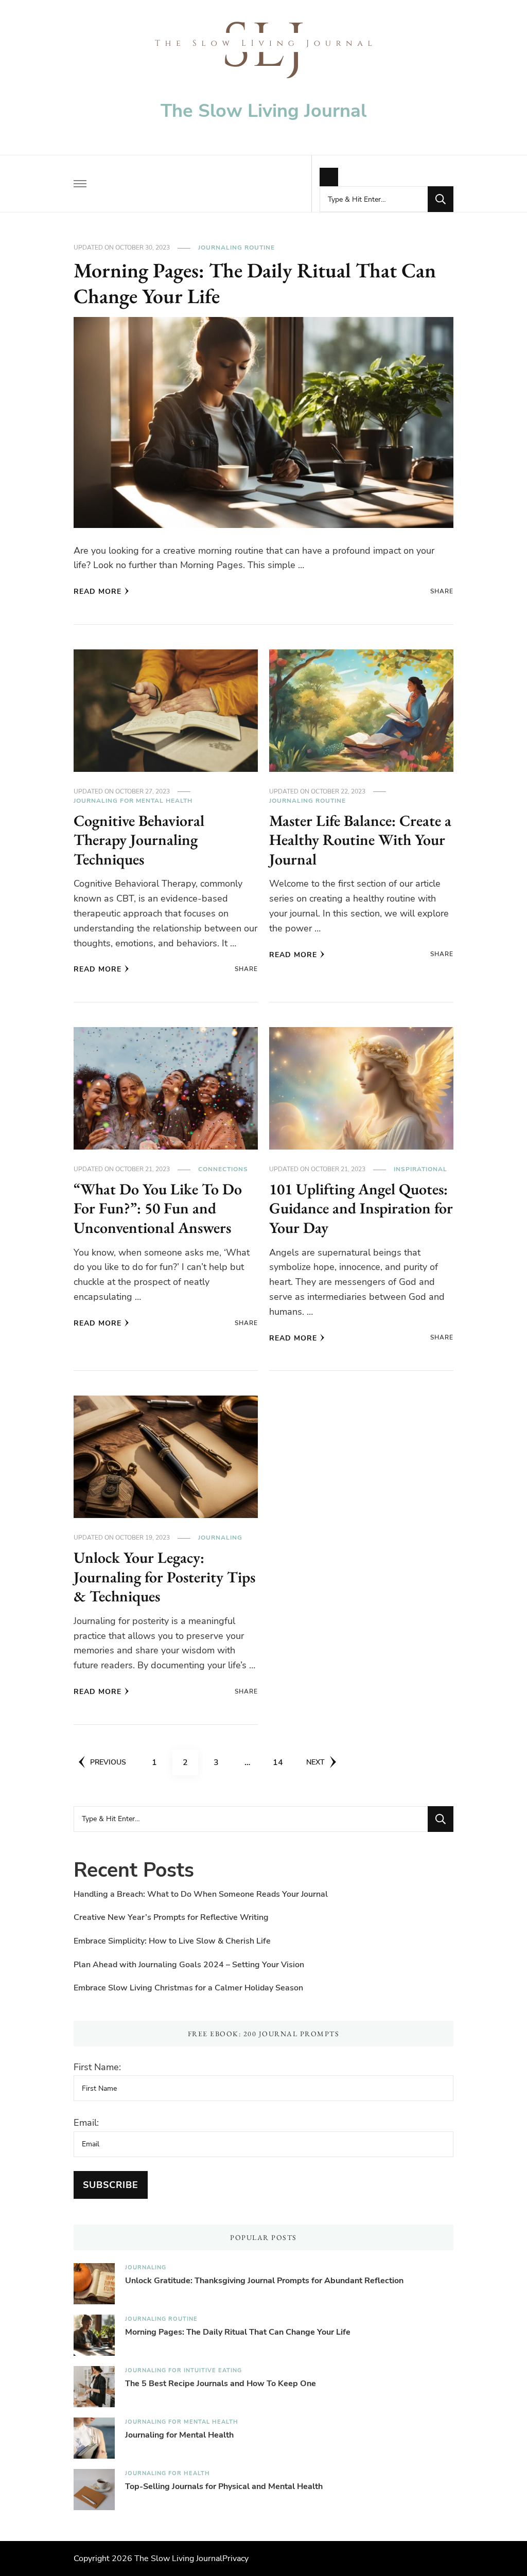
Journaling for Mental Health (133, 801)
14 (282, 1762)
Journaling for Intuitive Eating (183, 2370)
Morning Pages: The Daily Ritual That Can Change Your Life (255, 283)
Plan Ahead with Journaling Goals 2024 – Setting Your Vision (189, 1965)
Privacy (235, 2559)
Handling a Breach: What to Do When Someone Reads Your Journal (201, 1894)
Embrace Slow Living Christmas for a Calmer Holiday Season (188, 1988)
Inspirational (420, 1169)
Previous (108, 1762)
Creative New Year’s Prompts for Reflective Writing (171, 1917)
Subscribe (111, 2185)
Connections (223, 1169)
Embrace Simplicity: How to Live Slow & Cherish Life (172, 1941)
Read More (98, 592)
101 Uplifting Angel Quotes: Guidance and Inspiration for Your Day (361, 1208)
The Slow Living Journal (263, 111)
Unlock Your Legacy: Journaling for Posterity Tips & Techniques (164, 1577)
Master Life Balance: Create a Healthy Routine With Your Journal (360, 840)
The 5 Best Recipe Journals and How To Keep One (221, 2384)
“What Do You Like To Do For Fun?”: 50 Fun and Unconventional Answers (158, 1208)
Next (315, 1762)
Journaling (220, 1538)
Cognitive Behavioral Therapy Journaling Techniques (139, 840)
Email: (86, 2123)
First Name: (97, 2067)
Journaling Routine (236, 248)
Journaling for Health (168, 2473)
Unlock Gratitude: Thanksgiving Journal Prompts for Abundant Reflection (264, 2281)
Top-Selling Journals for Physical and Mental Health (224, 2486)
